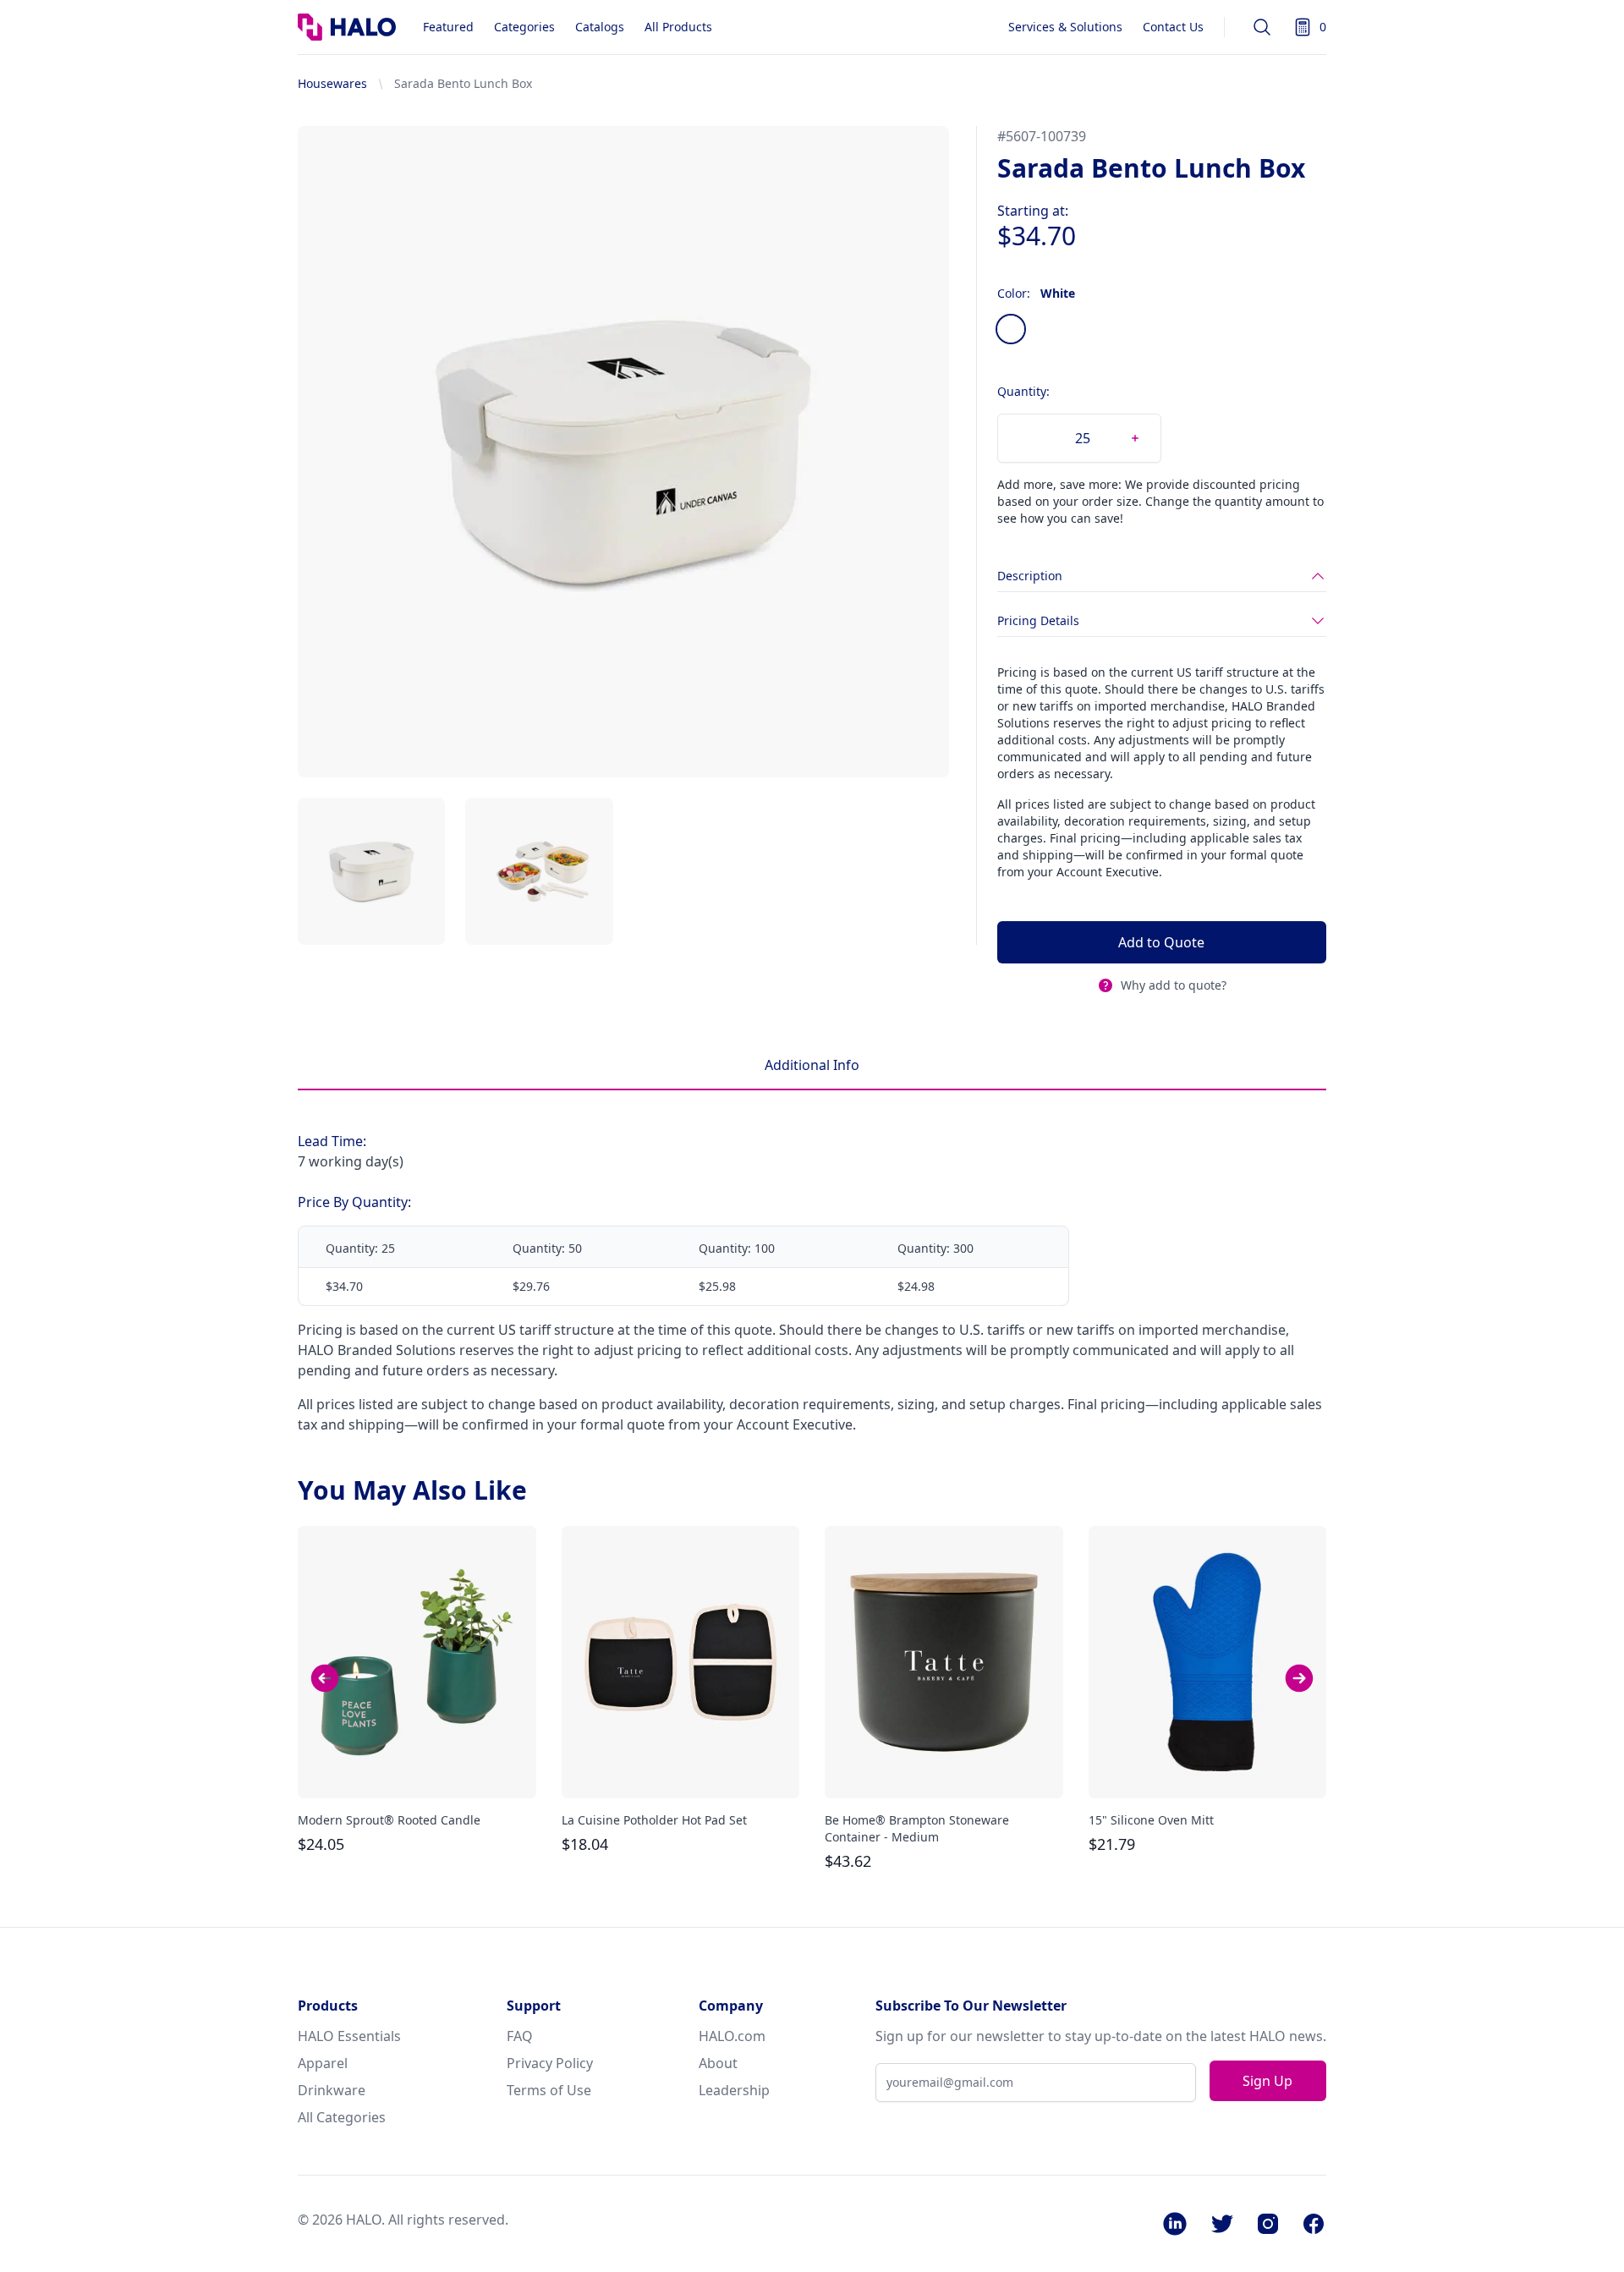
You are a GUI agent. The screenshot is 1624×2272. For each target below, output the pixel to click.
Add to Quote (1161, 942)
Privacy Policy (550, 2063)
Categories (524, 27)
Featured (448, 27)
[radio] (1011, 329)
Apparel (323, 2063)
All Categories (342, 2117)
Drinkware (332, 2090)
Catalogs (600, 27)
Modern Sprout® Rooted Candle (389, 1820)
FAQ (520, 2036)
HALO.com (732, 2036)
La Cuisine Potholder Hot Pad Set (654, 1820)
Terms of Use (549, 2090)
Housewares (332, 83)
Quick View (417, 1770)
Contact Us (1173, 27)
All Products (678, 27)
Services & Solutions (1065, 27)
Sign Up (1267, 2081)
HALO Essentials (349, 2036)
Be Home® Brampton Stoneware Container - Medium (917, 1828)
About (718, 2063)
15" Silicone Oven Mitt (1151, 1820)
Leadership (734, 2090)
